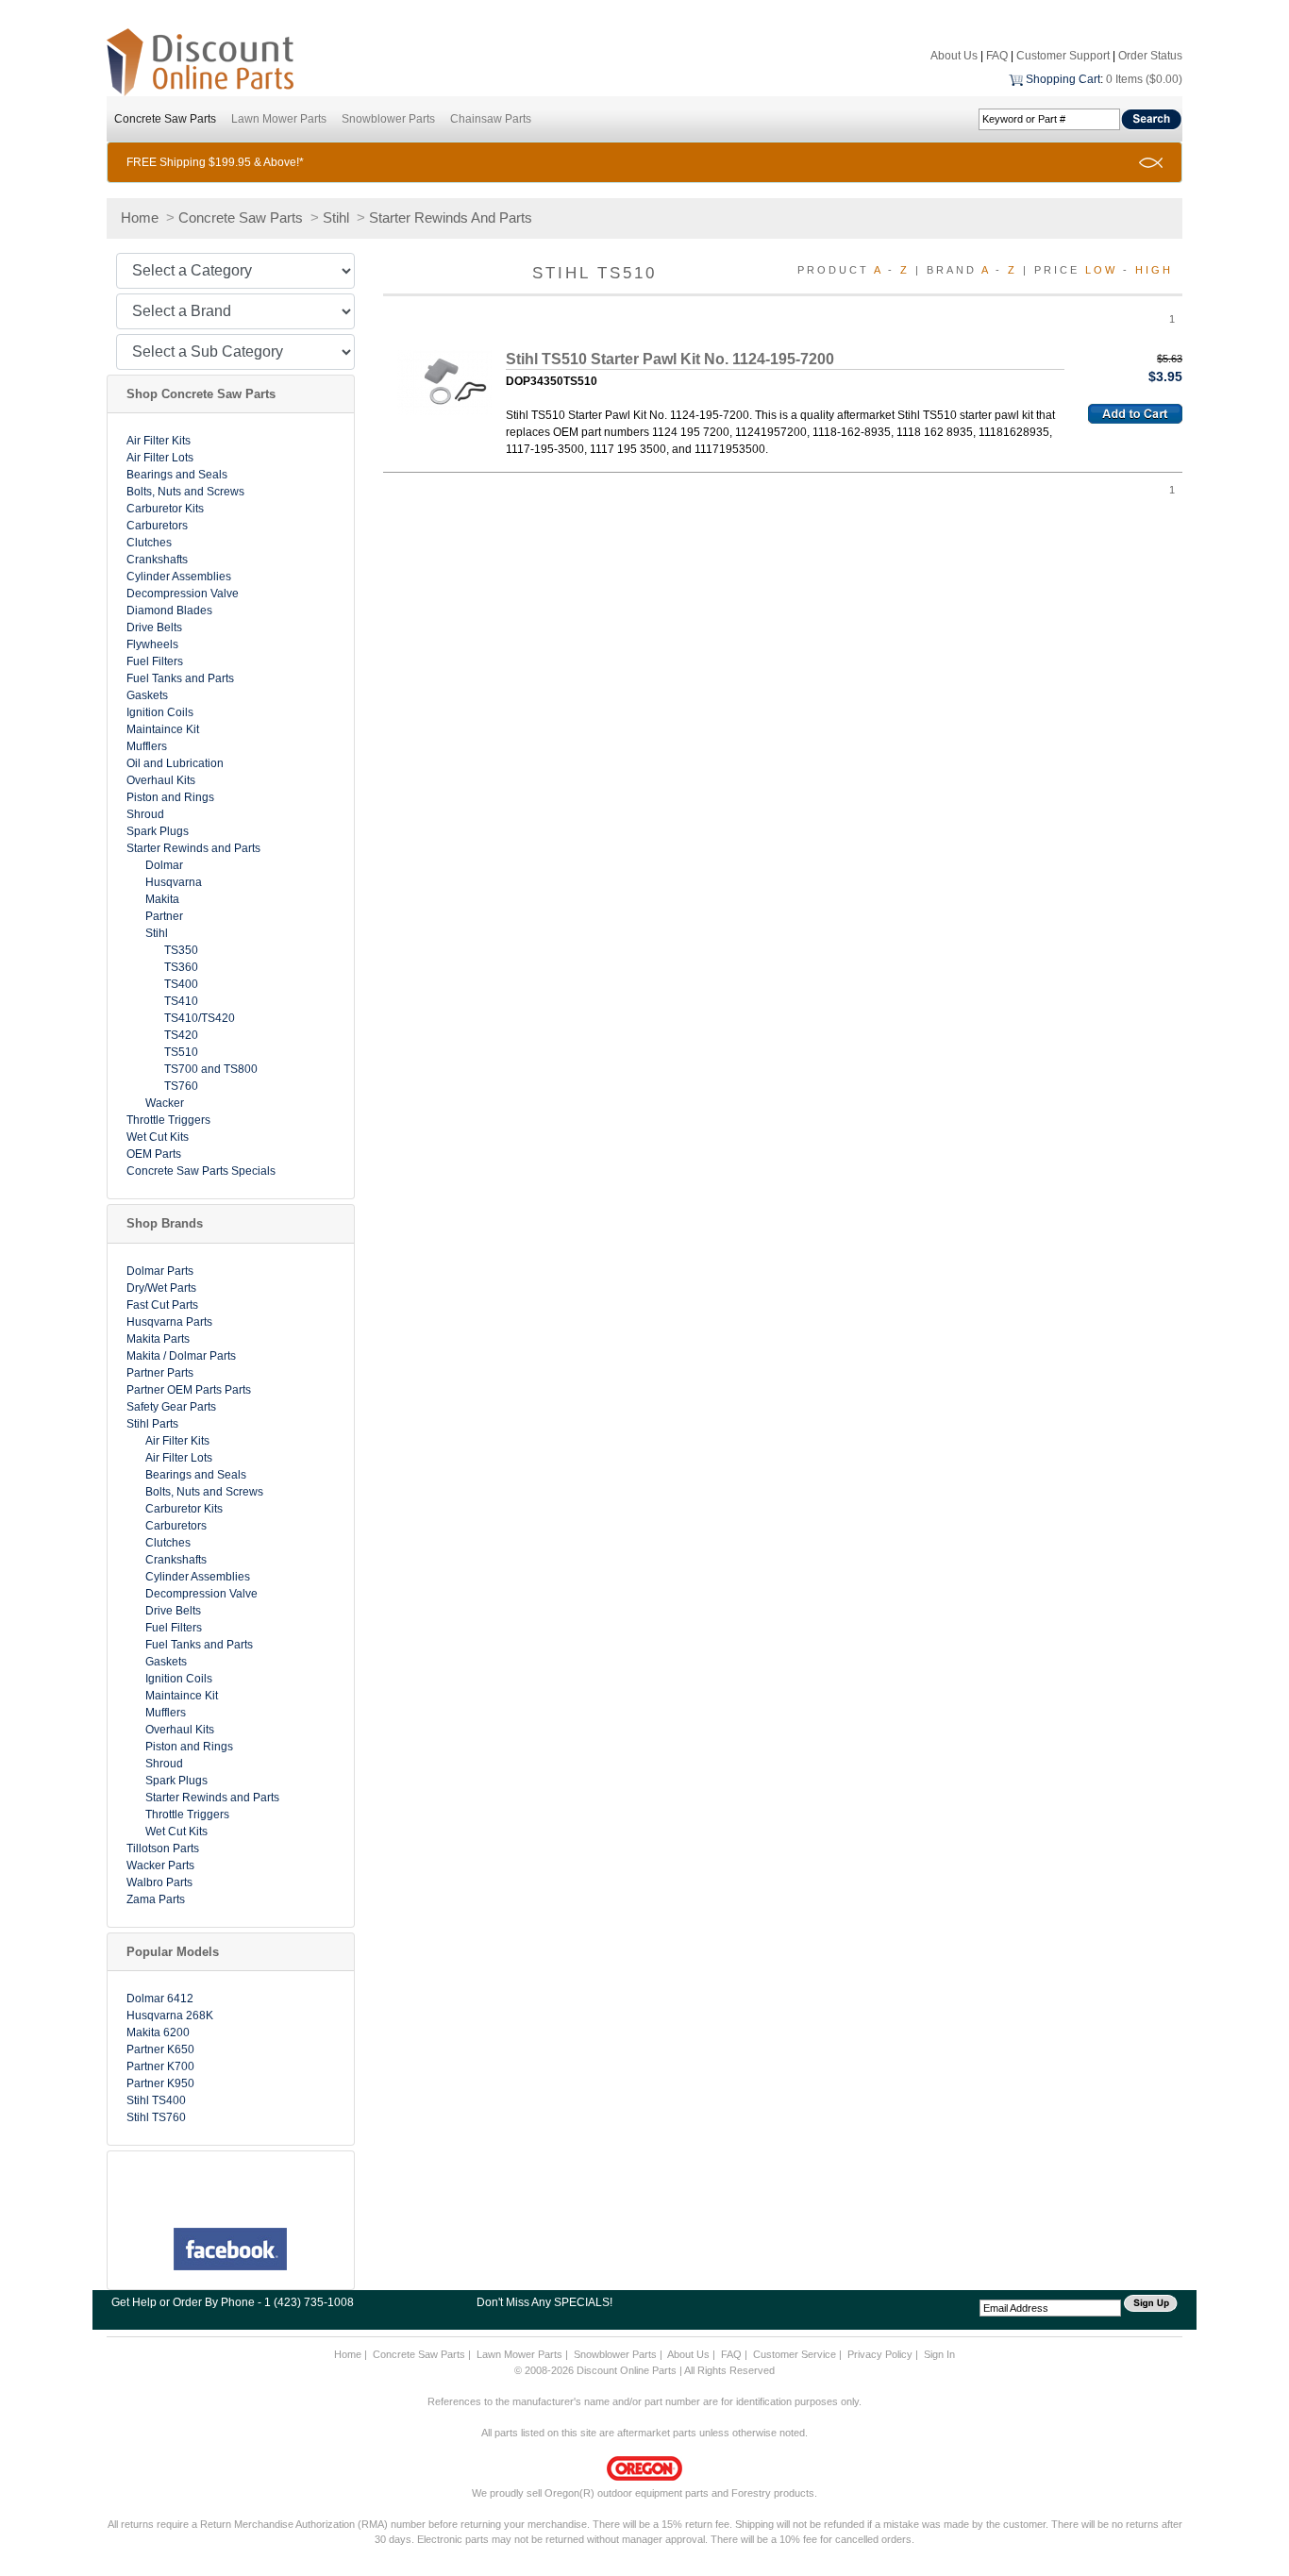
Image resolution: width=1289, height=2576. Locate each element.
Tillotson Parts (163, 1848)
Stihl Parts (152, 1424)
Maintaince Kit (163, 729)
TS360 (181, 967)
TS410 (181, 1001)
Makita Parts (158, 1339)
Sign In (939, 2354)
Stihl (336, 217)
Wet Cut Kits (158, 1137)
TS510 (181, 1052)
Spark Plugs (158, 831)
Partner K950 (160, 2083)
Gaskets (147, 695)
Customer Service (795, 2354)
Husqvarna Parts (169, 1322)
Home (140, 217)
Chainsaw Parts (491, 119)
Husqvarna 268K (170, 2016)
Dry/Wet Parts (161, 1288)
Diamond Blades (169, 611)
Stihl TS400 (156, 2100)
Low (1101, 270)
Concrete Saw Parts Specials (201, 1171)
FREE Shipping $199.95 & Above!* (215, 162)
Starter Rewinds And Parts (451, 217)
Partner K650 (160, 2049)
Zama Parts (156, 1899)
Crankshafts (157, 560)
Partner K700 (160, 2066)
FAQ (997, 56)
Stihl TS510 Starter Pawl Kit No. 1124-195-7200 (670, 359)
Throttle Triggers (168, 1120)
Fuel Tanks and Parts (180, 678)
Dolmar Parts (160, 1271)
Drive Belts (154, 627)
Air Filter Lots (160, 458)
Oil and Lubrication (175, 763)
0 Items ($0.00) (1144, 79)
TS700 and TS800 (211, 1069)
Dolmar (164, 865)
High (1154, 270)
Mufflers (147, 746)
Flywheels (152, 644)
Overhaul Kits (161, 780)
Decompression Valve (183, 594)
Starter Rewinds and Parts (193, 848)
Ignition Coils (160, 712)
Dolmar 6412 (160, 1999)
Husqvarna (174, 882)
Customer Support (1063, 56)
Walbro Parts (159, 1882)
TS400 (181, 984)
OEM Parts (154, 1154)
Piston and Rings (170, 797)
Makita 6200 (158, 2032)
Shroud (145, 814)
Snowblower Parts (388, 119)
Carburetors (157, 526)
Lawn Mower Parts (279, 119)
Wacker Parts (160, 1865)
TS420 (181, 1035)
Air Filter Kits (159, 441)
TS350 (181, 950)
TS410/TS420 (200, 1018)
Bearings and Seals (177, 475)
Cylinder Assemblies (179, 577)
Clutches (149, 543)
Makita (162, 899)
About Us (954, 56)
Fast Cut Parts (162, 1305)
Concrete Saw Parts (165, 119)
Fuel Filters (155, 661)
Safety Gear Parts (171, 1407)
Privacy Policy (880, 2354)
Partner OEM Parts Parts (189, 1390)
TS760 (181, 1086)
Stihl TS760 (156, 2117)
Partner (164, 916)
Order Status (1150, 56)
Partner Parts (160, 1373)
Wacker (165, 1103)
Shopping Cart (1063, 79)
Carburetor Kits (165, 509)
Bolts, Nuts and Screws (185, 492)
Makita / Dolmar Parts (181, 1356)
